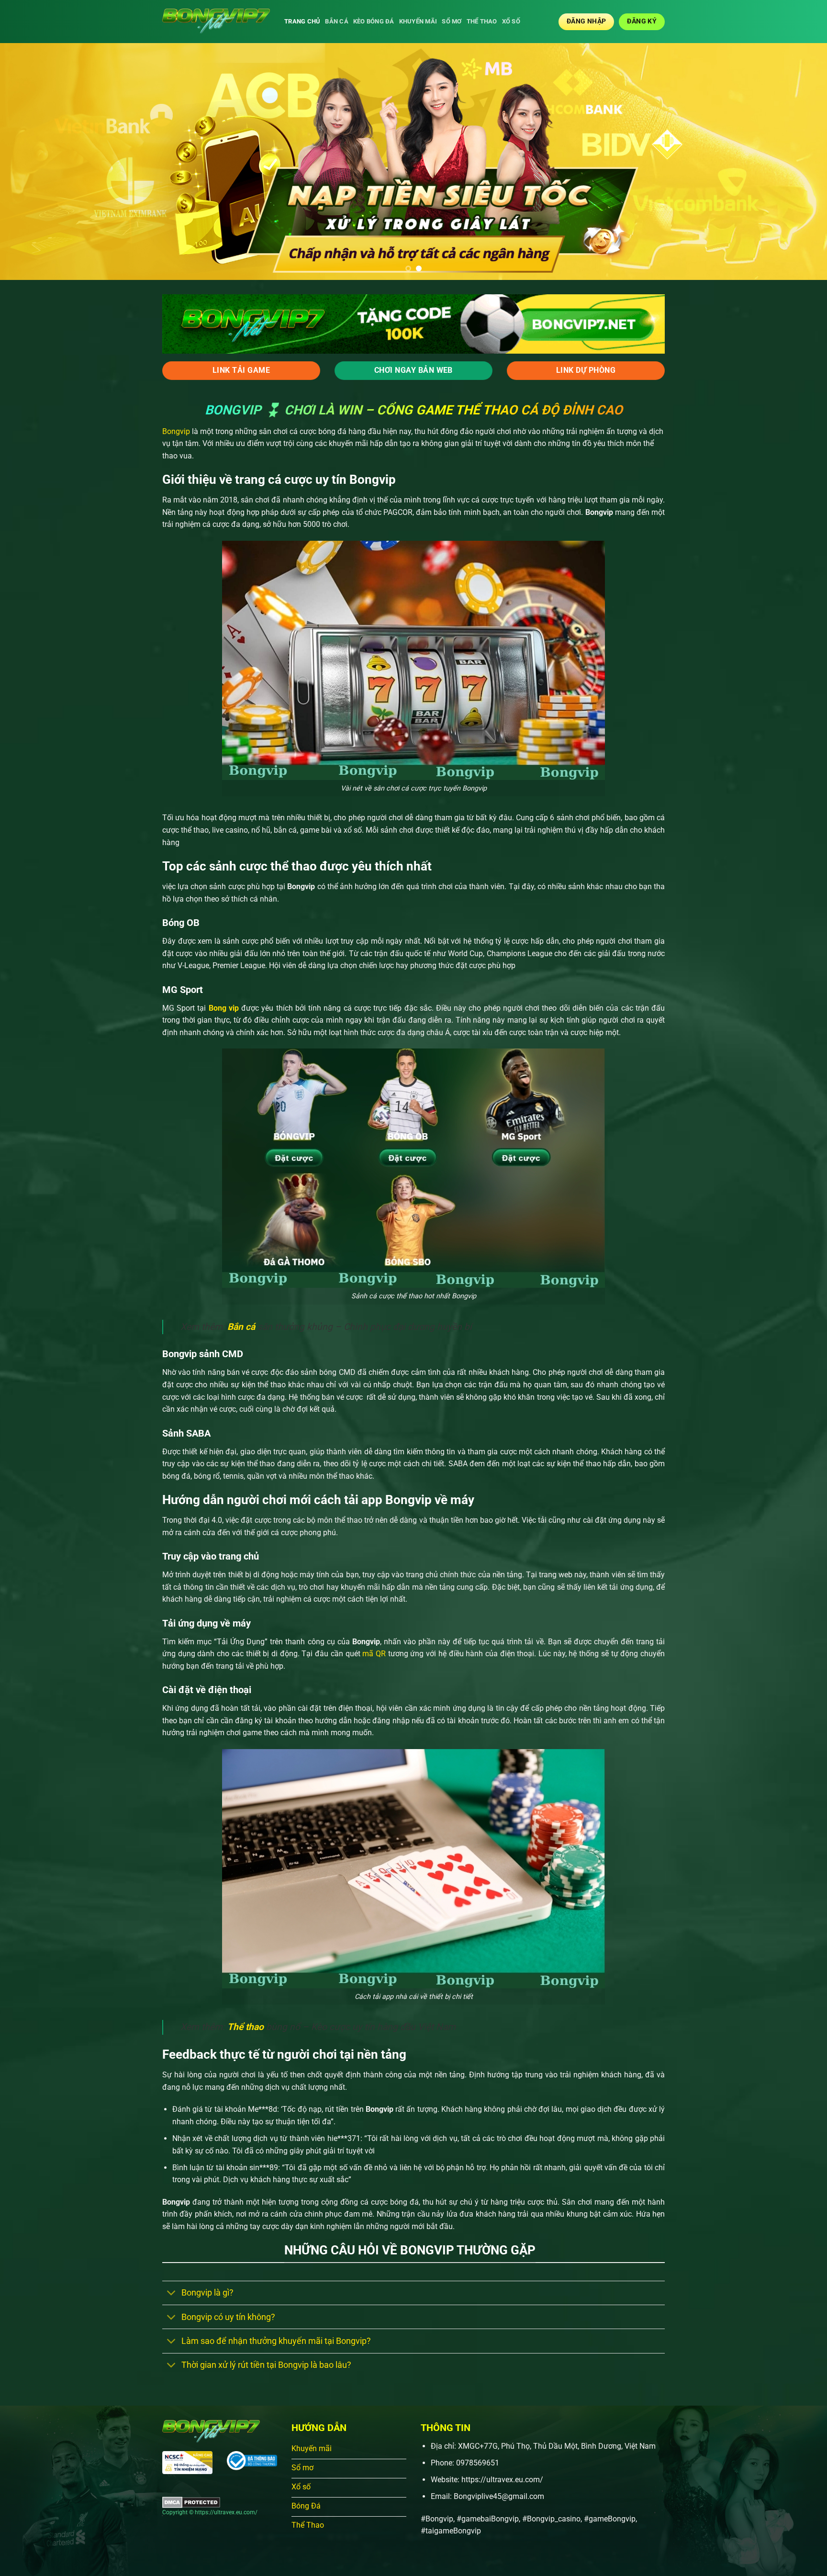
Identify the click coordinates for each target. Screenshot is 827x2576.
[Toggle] (172, 2294)
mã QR (373, 1654)
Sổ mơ (452, 21)
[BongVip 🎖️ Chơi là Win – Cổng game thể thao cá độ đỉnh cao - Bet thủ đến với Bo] (216, 22)
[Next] (798, 162)
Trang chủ (302, 21)
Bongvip (176, 431)
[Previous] (29, 162)
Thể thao (482, 21)
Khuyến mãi (418, 21)
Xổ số (511, 21)
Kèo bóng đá (374, 21)
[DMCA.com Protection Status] (191, 2502)
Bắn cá (337, 21)
